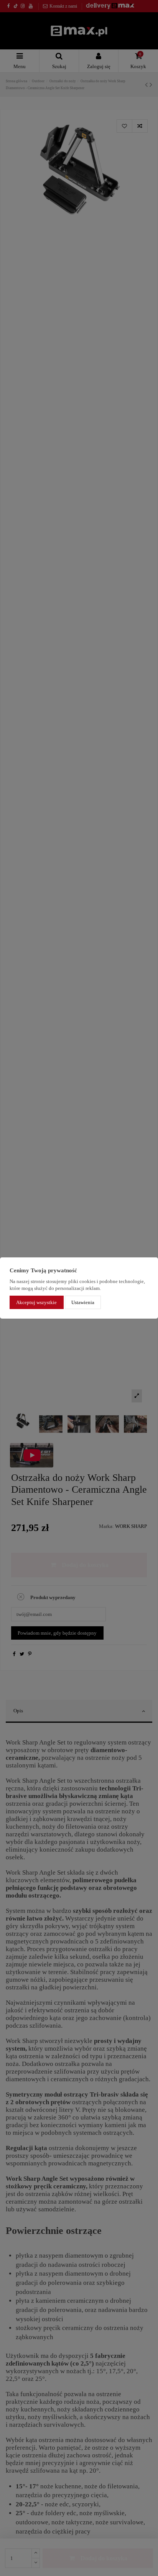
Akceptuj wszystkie (36, 1302)
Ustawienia (83, 1302)
